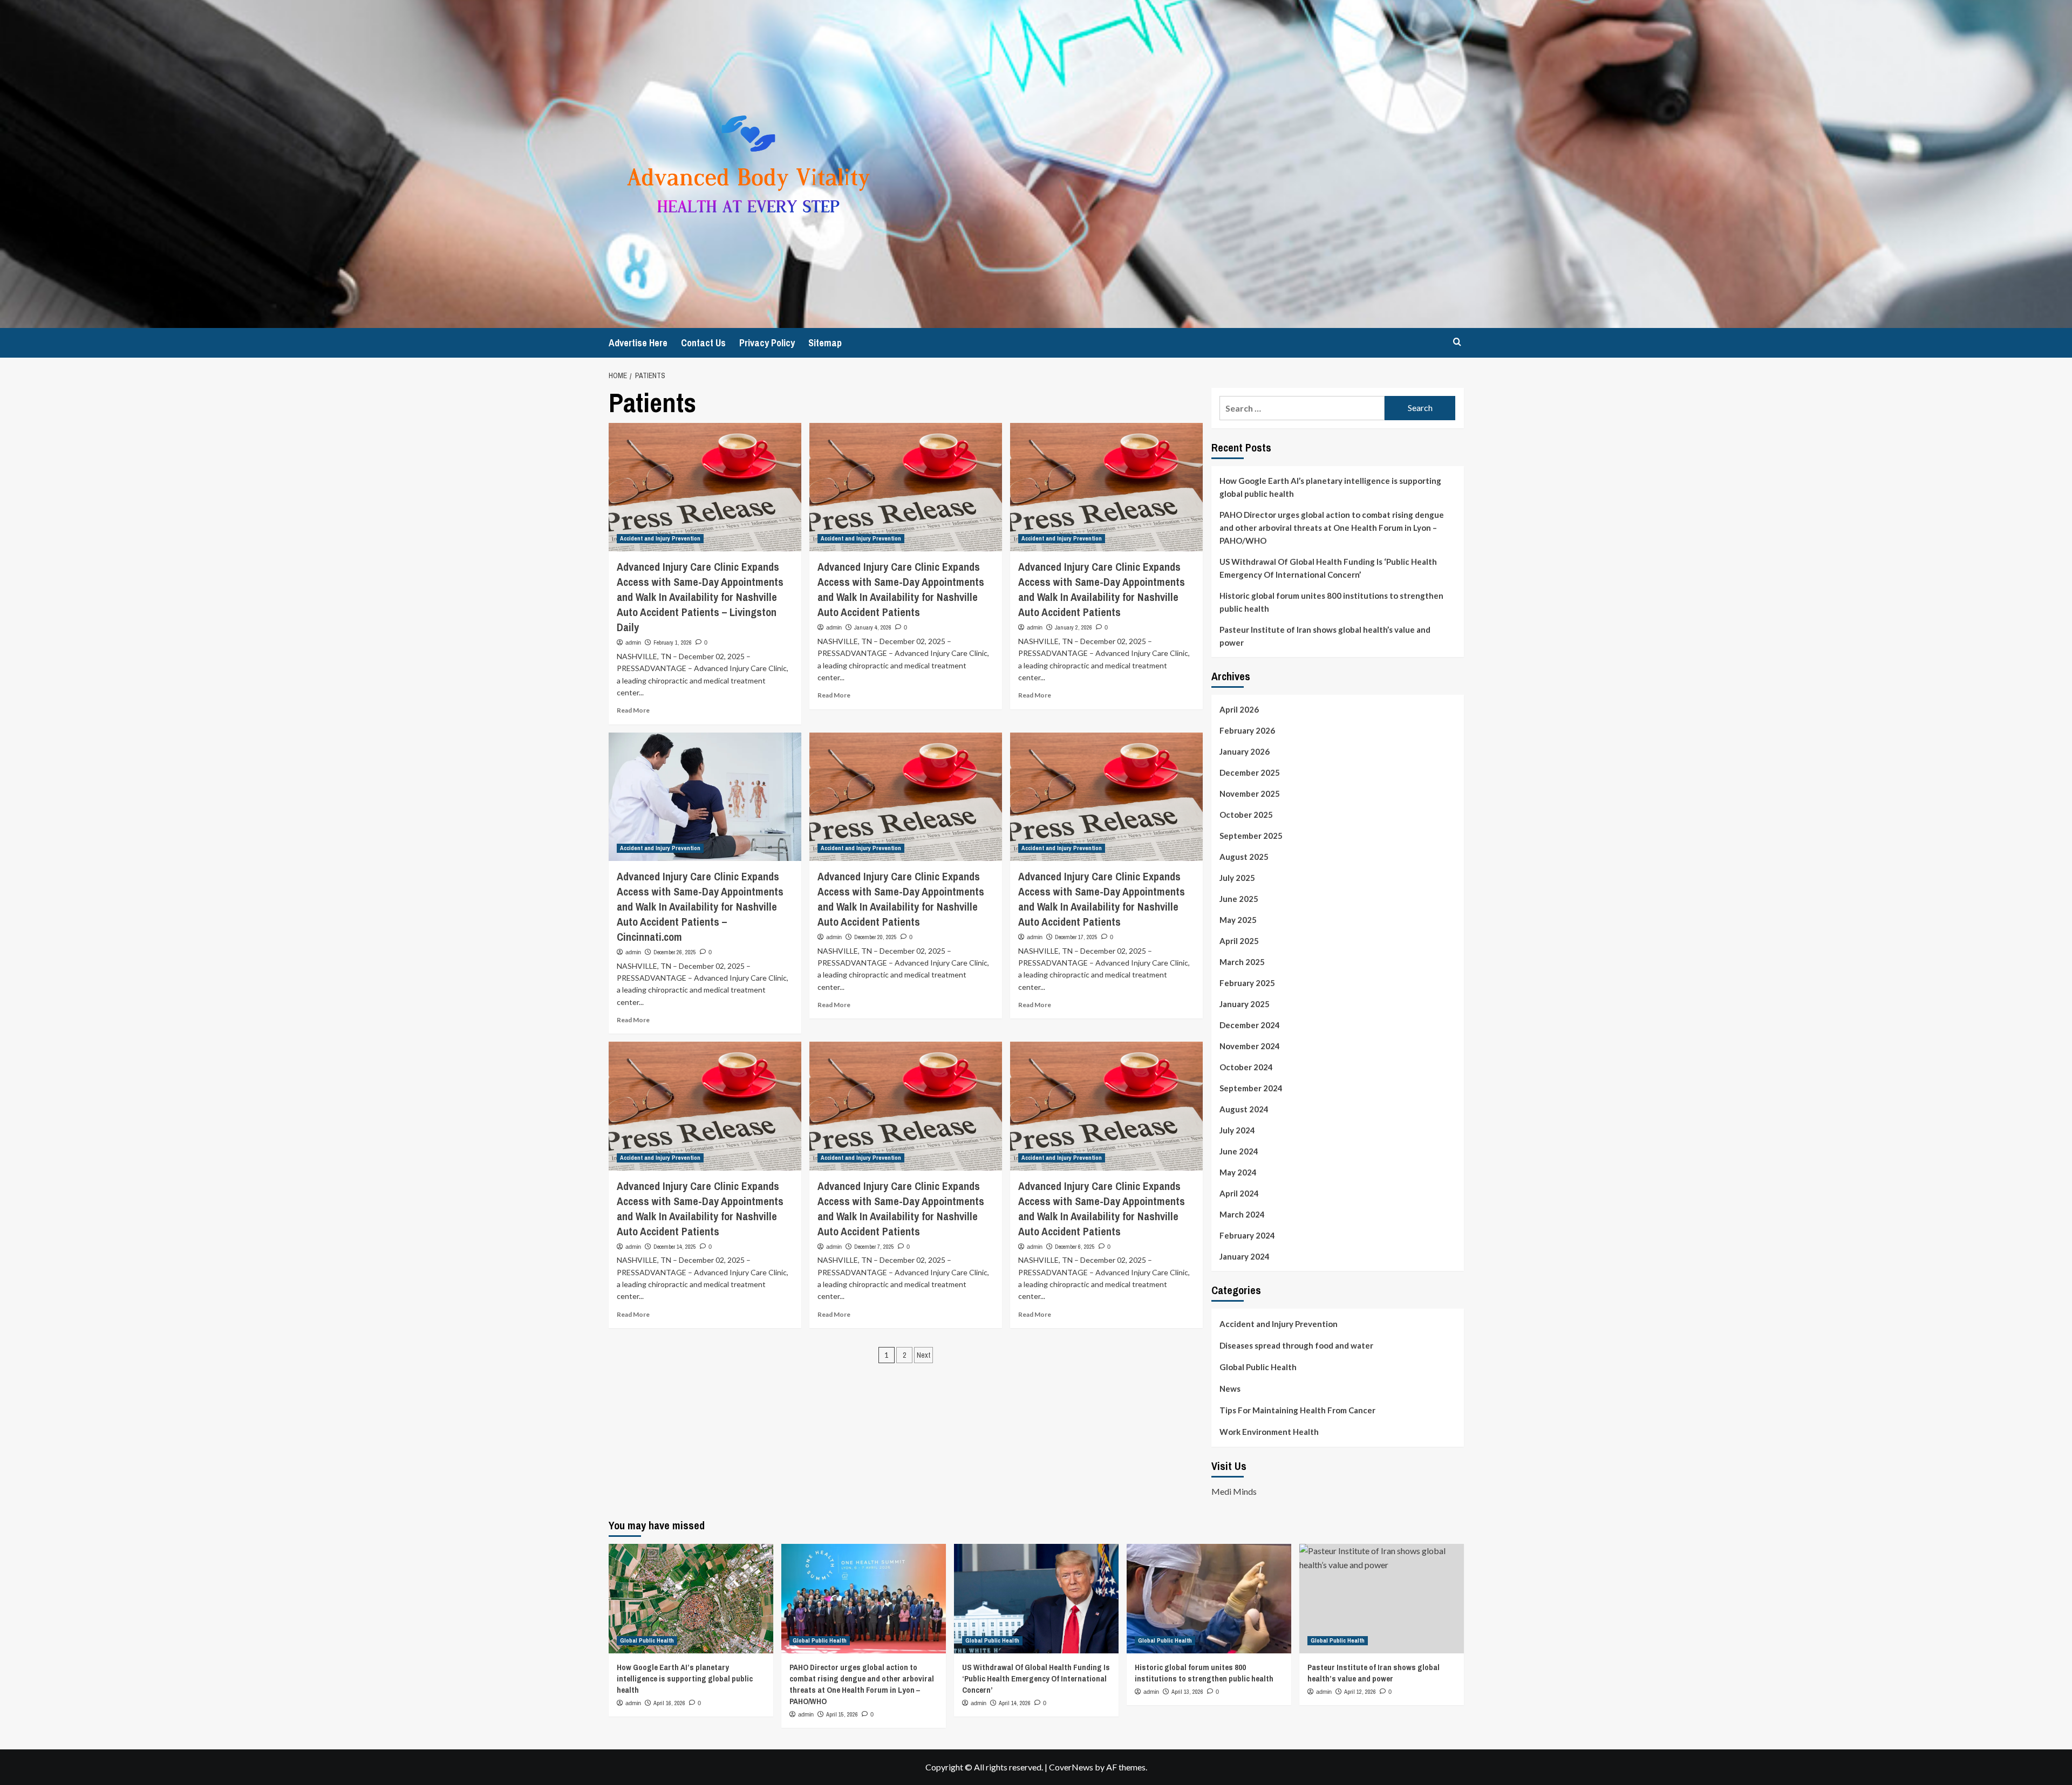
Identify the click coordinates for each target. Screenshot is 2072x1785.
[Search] (1457, 342)
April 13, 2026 (1187, 1692)
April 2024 (1239, 1193)
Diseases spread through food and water (1296, 1345)
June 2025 (1239, 899)
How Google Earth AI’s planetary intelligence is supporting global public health (1330, 487)
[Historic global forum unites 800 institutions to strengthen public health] (1209, 1599)
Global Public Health (1258, 1367)
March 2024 (1242, 1214)
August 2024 (1244, 1109)
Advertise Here (638, 343)
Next (923, 1355)
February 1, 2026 (673, 642)
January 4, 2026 (873, 627)
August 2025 (1244, 857)
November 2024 (1250, 1046)
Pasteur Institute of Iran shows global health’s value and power (1325, 636)
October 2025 (1246, 815)
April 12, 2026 (1360, 1692)
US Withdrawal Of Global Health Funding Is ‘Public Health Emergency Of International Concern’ (1328, 568)
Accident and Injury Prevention (660, 538)
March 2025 (1242, 962)
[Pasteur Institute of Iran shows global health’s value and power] (1382, 1599)
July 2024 (1237, 1130)
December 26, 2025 (675, 952)
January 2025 (1245, 1004)
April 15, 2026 (842, 1714)
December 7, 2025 (874, 1247)
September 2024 (1251, 1088)
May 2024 (1238, 1172)
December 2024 (1250, 1025)
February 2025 (1247, 983)
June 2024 (1239, 1151)
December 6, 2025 (1075, 1247)
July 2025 (1237, 878)
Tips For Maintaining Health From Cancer (1297, 1410)
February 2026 (1247, 730)
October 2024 (1246, 1067)
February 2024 (1247, 1235)
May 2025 (1238, 920)
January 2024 (1245, 1256)
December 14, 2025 (675, 1247)
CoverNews (1071, 1767)
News (1230, 1389)
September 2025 (1251, 836)
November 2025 (1250, 794)
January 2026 (1245, 751)
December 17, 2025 (1076, 937)
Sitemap (825, 343)
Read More (633, 710)
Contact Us (703, 343)
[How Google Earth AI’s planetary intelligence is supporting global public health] (691, 1599)
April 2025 (1239, 941)
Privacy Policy (767, 343)
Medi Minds (1234, 1491)
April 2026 (1239, 709)
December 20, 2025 (875, 937)
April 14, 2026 (1015, 1703)
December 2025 (1250, 772)
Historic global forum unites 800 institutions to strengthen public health (1331, 602)
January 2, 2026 (1074, 627)
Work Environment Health (1269, 1432)
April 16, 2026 (669, 1703)
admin (633, 642)
